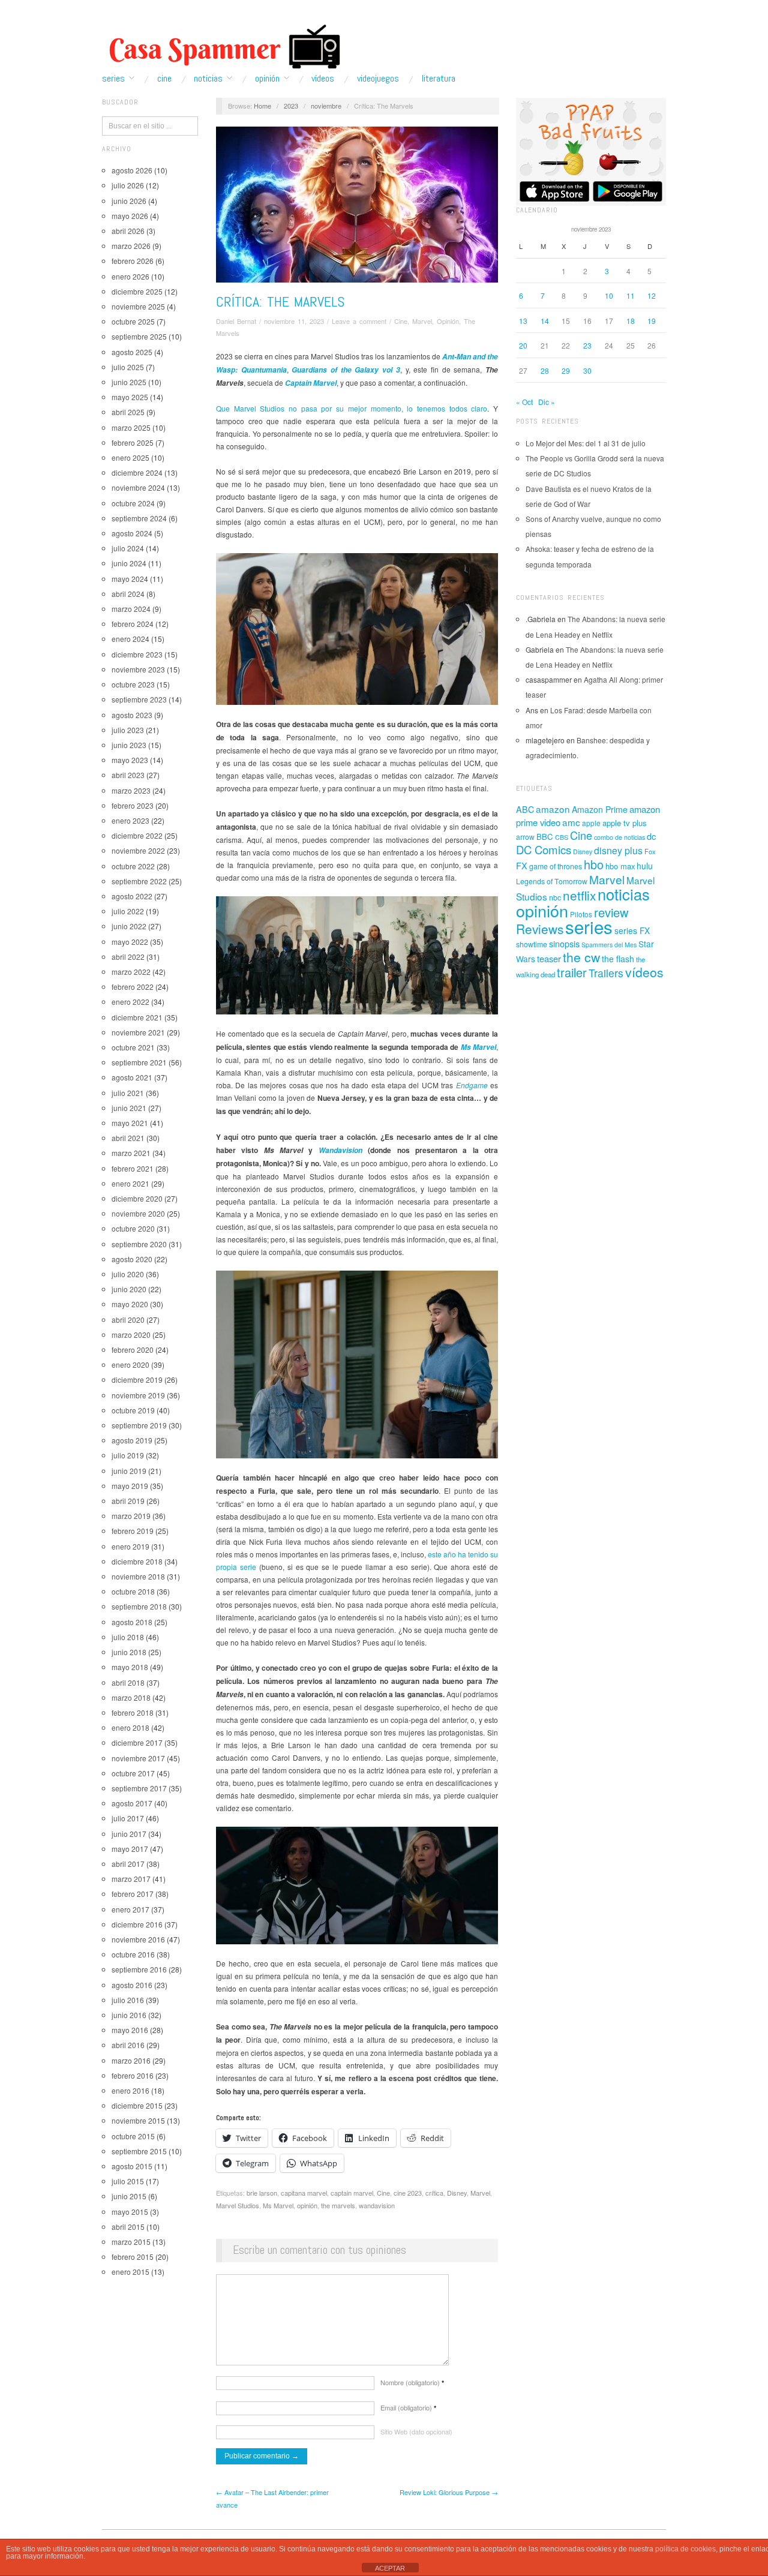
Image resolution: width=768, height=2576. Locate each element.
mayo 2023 (130, 760)
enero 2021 (130, 1183)
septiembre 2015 (139, 2151)
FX (522, 865)
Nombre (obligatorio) (412, 2382)
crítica (434, 2193)
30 (587, 370)
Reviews (540, 929)
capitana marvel (304, 2193)
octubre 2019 (133, 1410)
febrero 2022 (133, 987)
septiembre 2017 (139, 1788)
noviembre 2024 (138, 487)
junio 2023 (129, 745)
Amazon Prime (600, 809)
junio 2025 (129, 382)
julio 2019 (128, 1455)
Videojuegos (378, 79)
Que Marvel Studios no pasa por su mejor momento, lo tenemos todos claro (352, 408)
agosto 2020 (132, 1259)
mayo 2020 (130, 1304)
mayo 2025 (130, 397)
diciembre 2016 (137, 1924)
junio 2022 (129, 926)
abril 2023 (128, 775)
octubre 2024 (133, 503)
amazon (553, 809)
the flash (618, 959)
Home (262, 106)
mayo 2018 (130, 1667)
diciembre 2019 (137, 1379)
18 (631, 321)
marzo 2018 (131, 1697)
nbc (555, 897)
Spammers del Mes (609, 945)
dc (651, 836)
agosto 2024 (132, 533)
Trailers (606, 973)
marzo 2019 (131, 1516)
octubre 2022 (133, 866)
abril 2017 (128, 1864)
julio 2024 (128, 548)
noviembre (326, 106)
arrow (525, 837)
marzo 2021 (131, 1153)
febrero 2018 (133, 1712)
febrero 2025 (133, 442)
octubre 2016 (133, 1954)
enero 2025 (130, 457)
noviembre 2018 (138, 1576)
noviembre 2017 (138, 1758)
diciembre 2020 (137, 1198)
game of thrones (556, 866)
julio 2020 (128, 1274)
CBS (562, 837)
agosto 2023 (132, 715)
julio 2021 (128, 1093)
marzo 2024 (131, 609)
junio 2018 (129, 1652)
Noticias (208, 79)
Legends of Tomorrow (552, 881)
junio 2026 (129, 201)
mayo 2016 (130, 2030)
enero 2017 (130, 1909)
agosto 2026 (132, 170)
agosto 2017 (132, 1803)
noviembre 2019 (138, 1395)
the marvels (338, 2205)
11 (631, 295)
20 (523, 345)
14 (545, 321)
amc (571, 822)
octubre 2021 (133, 1047)
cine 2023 (408, 2193)
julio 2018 (128, 1637)
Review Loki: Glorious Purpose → (449, 2492)
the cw (581, 957)
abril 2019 (128, 1501)
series (589, 926)
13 (523, 321)
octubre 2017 (133, 1773)
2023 (291, 106)
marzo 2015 (131, 2242)
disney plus (618, 850)
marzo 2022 (131, 972)
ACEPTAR (390, 2568)
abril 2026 (128, 231)
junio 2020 (129, 1289)
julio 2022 (128, 911)
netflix (579, 895)
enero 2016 (130, 2090)
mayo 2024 (130, 579)
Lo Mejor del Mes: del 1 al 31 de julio (586, 443)
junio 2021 (129, 1108)
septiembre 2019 (139, 1425)
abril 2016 (128, 2045)
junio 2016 (129, 2015)
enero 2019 (130, 1546)
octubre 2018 (133, 1591)
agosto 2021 (132, 1077)
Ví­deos (323, 79)
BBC (545, 837)
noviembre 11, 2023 (294, 321)
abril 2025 (128, 412)
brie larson (262, 2193)
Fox (650, 851)
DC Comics (544, 849)
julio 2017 (128, 1818)
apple (591, 823)
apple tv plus (625, 823)
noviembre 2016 (138, 1939)
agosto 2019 (132, 1440)
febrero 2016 (133, 2075)
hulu (645, 866)
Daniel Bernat (236, 321)
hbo (594, 864)
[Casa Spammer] (222, 46)
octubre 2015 (133, 2136)
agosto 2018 (132, 1622)
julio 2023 (128, 730)
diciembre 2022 (137, 835)
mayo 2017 (130, 1849)
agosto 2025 (132, 352)
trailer (572, 972)
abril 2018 (128, 1682)
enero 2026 (130, 276)
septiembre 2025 (139, 336)
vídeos (644, 972)
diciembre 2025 (137, 291)
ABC (525, 809)
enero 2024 (130, 639)
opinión (307, 2205)
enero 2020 (130, 1364)
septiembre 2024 (139, 518)
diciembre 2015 (137, 2105)
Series (113, 79)
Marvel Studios (238, 2205)
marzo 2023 (131, 790)
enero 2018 (130, 1727)
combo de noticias (619, 837)
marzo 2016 (131, 2060)
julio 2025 (128, 367)
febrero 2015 (133, 2257)
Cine (164, 79)
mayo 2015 (130, 2212)
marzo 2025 (131, 427)
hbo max (620, 866)
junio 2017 (129, 1834)
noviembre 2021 (138, 1032)
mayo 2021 (130, 1123)
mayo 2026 (130, 216)
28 (545, 370)
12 (652, 295)
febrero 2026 (133, 261)
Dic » (547, 402)
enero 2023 (130, 820)
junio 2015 (129, 2196)
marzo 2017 (131, 1879)
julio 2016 (128, 2000)
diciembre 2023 (137, 654)
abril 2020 (128, 1319)
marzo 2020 (131, 1334)
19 (652, 321)
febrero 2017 (133, 1894)
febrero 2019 (133, 1531)
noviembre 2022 (138, 850)
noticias (624, 894)
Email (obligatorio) (408, 2407)
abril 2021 (128, 1138)
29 (566, 370)
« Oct (524, 402)
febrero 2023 (133, 805)
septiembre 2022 (139, 881)
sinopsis (564, 943)
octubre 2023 (133, 684)
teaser (549, 958)
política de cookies (685, 2549)
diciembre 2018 (137, 1561)
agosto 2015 (132, 2166)
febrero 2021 (133, 1168)
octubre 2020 (133, 1228)
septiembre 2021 (139, 1062)
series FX (632, 930)
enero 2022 (130, 1002)
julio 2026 (128, 185)
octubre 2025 (133, 321)
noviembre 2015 (138, 2120)
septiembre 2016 (139, 1969)
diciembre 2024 (137, 472)
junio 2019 (129, 1471)
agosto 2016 (132, 1985)
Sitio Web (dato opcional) (416, 2431)
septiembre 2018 (139, 1606)
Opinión (267, 79)
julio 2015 (128, 2181)
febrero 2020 (133, 1349)
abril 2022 (128, 957)
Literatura (439, 79)
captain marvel (352, 2193)
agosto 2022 (132, 896)
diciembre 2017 (137, 1742)
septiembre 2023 (139, 699)
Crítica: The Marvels (280, 301)
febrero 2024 (133, 624)
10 (609, 295)
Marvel (422, 321)
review (611, 912)
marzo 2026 (131, 246)
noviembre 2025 (138, 306)
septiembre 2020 (139, 1244)
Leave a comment (359, 321)
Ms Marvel (278, 2205)
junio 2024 (129, 563)
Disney (457, 2193)
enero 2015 (130, 2272)
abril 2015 (128, 2227)
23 (587, 345)
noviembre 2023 (138, 669)
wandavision (377, 2205)
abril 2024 (128, 594)
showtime (532, 944)
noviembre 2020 (138, 1213)
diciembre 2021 (137, 1017)
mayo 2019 (130, 1486)
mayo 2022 (130, 942)
